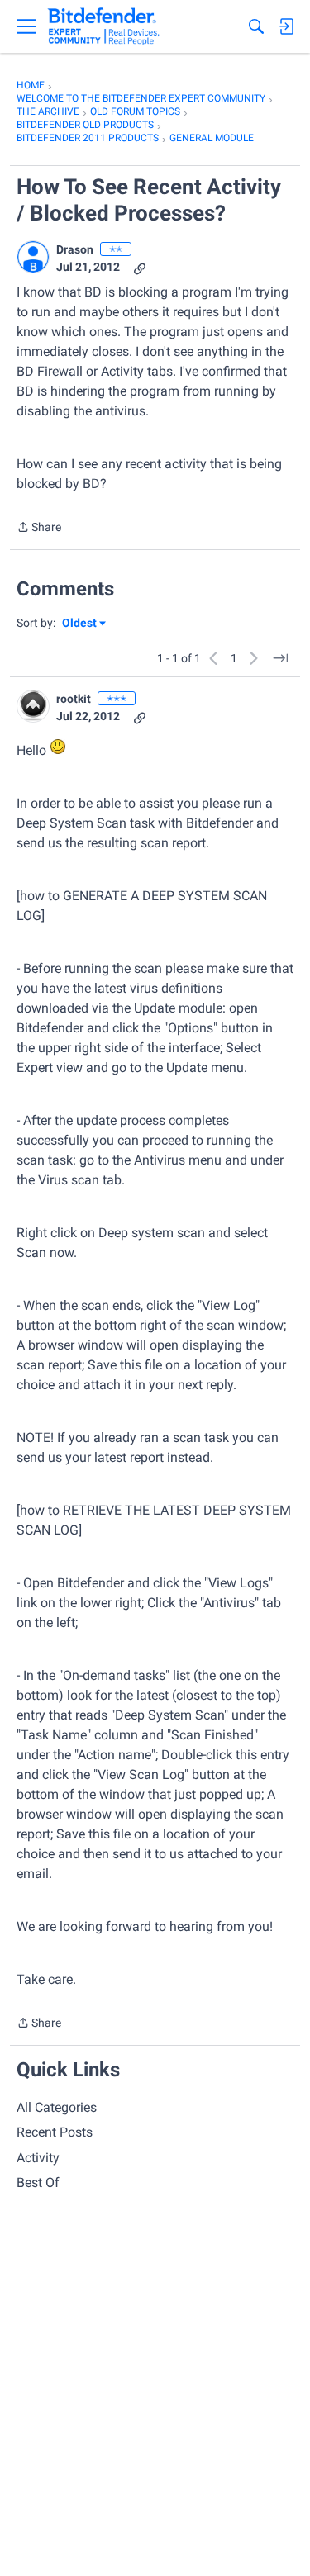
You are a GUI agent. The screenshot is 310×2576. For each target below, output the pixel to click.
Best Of (38, 2182)
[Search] (256, 26)
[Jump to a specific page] (280, 658)
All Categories (57, 2107)
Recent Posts (55, 2132)
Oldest (80, 624)
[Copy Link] (140, 267)
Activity (38, 2158)
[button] (33, 257)
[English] (104, 26)
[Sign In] (286, 26)
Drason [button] (75, 249)
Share (39, 529)
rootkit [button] (74, 699)
